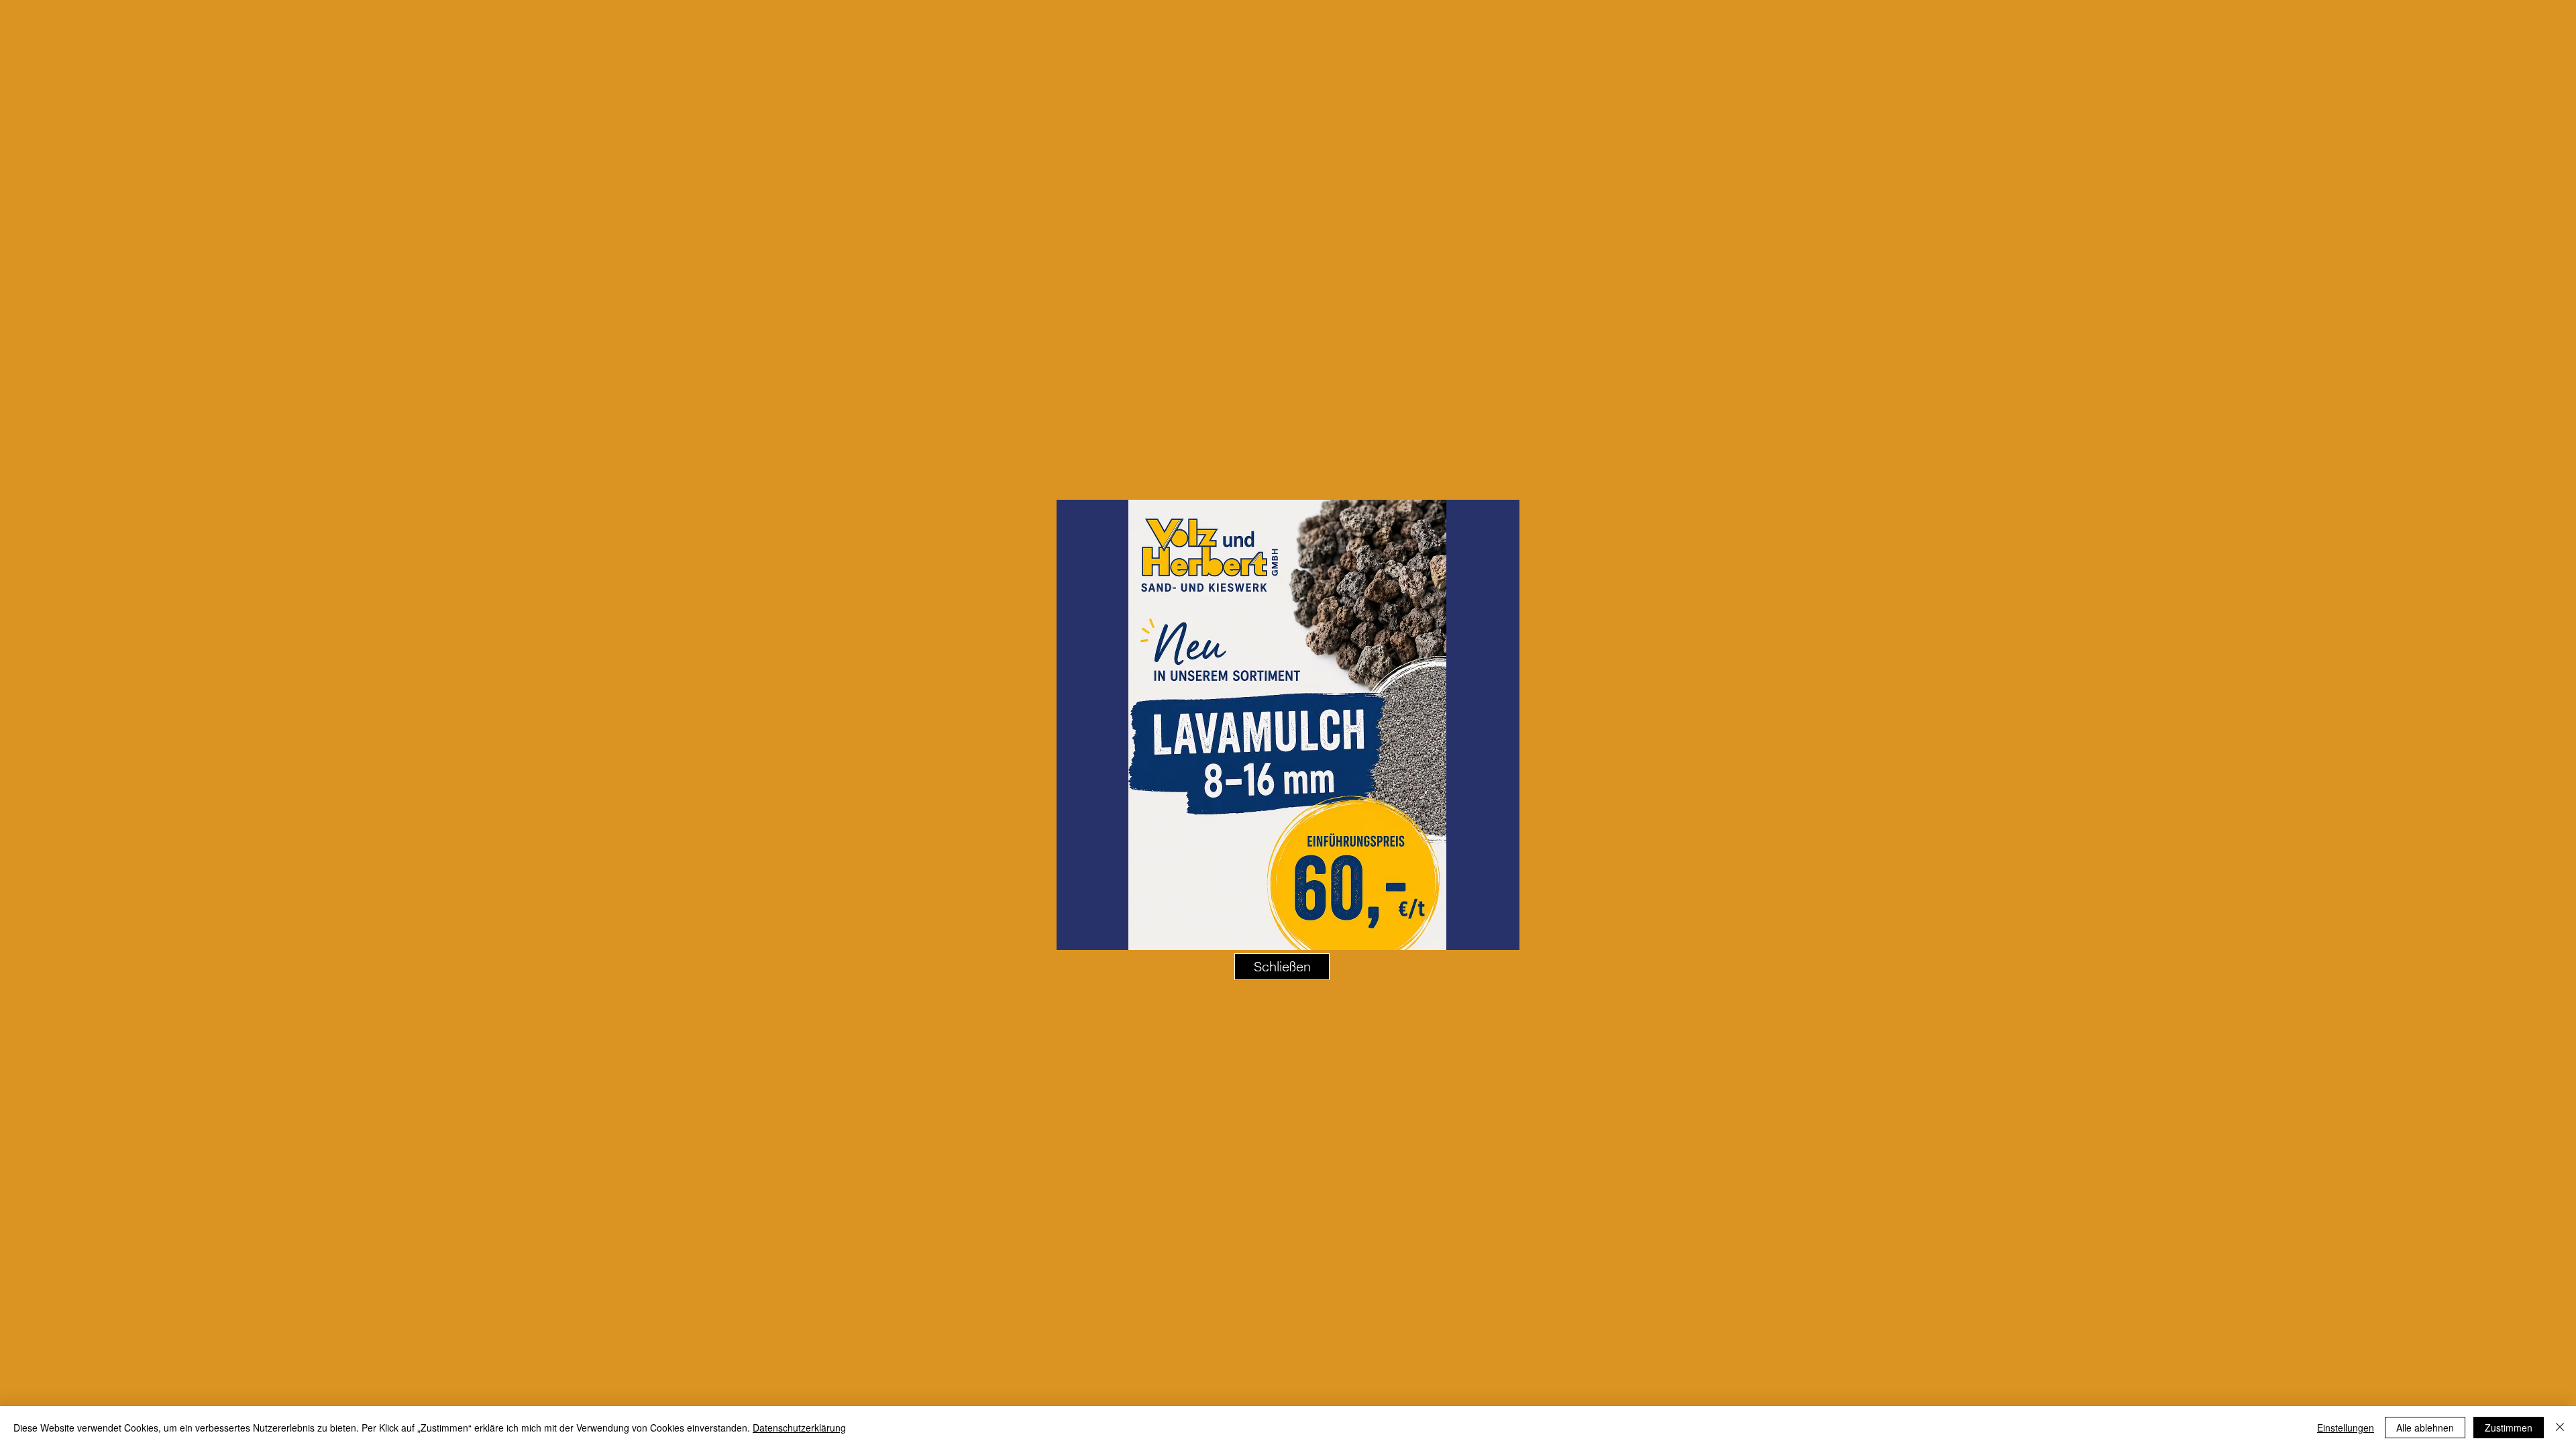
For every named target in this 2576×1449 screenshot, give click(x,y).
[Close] (2560, 1428)
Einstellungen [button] (2346, 1428)
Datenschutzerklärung (799, 1428)
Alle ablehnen (2425, 1428)
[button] (1282, 967)
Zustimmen (2509, 1428)
